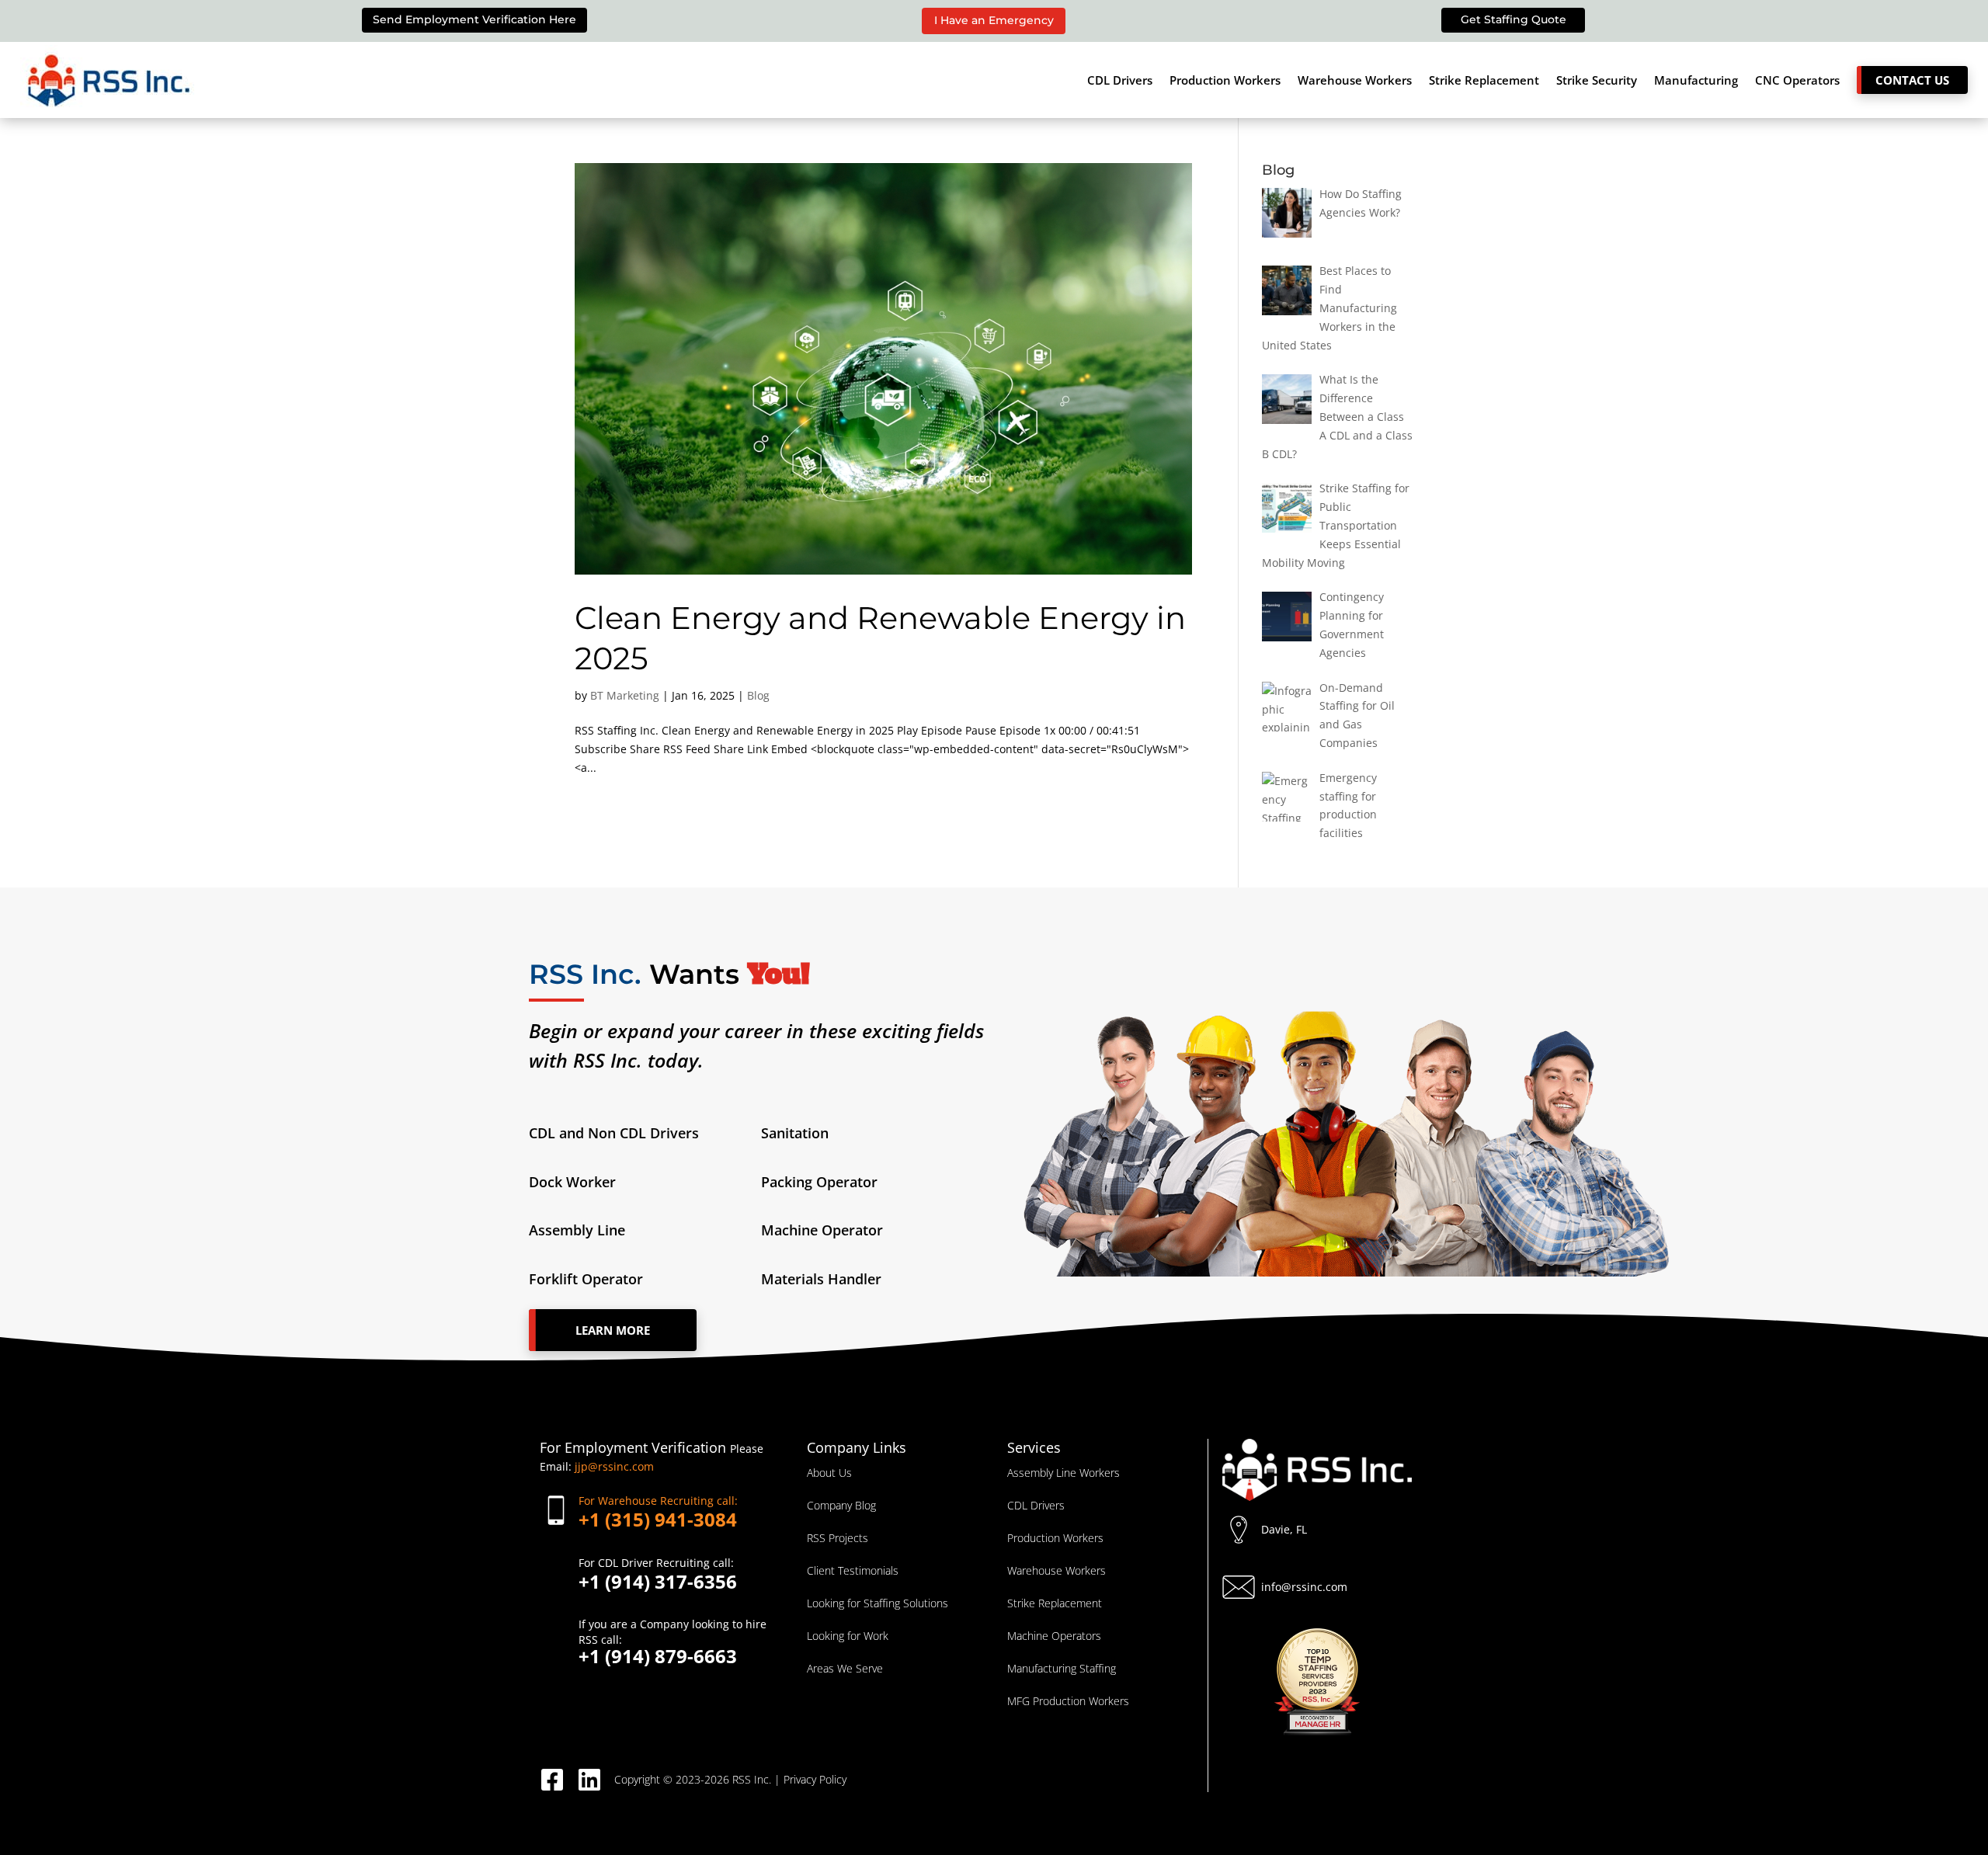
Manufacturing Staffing (1062, 1668)
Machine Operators (1054, 1636)
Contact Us (1912, 80)
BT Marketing (625, 695)
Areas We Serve (845, 1668)
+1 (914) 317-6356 (658, 1573)
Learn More (613, 1330)
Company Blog (841, 1505)
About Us (829, 1473)
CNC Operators (1797, 80)
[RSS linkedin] (596, 1780)
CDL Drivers (1120, 80)
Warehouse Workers (1355, 80)
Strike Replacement (1484, 80)
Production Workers (1225, 80)
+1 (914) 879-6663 (673, 1641)
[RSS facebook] (558, 1780)
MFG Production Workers (1068, 1701)
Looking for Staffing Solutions (878, 1603)
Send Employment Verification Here (474, 19)
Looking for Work (848, 1636)
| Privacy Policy (810, 1779)
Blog (758, 695)
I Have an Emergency (994, 20)
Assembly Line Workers (1064, 1473)
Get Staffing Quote (1514, 19)
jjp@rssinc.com (614, 1466)
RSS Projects (838, 1538)
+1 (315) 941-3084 (658, 1511)
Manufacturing (1696, 80)
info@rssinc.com (1304, 1587)
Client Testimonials (853, 1570)
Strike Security (1597, 80)
